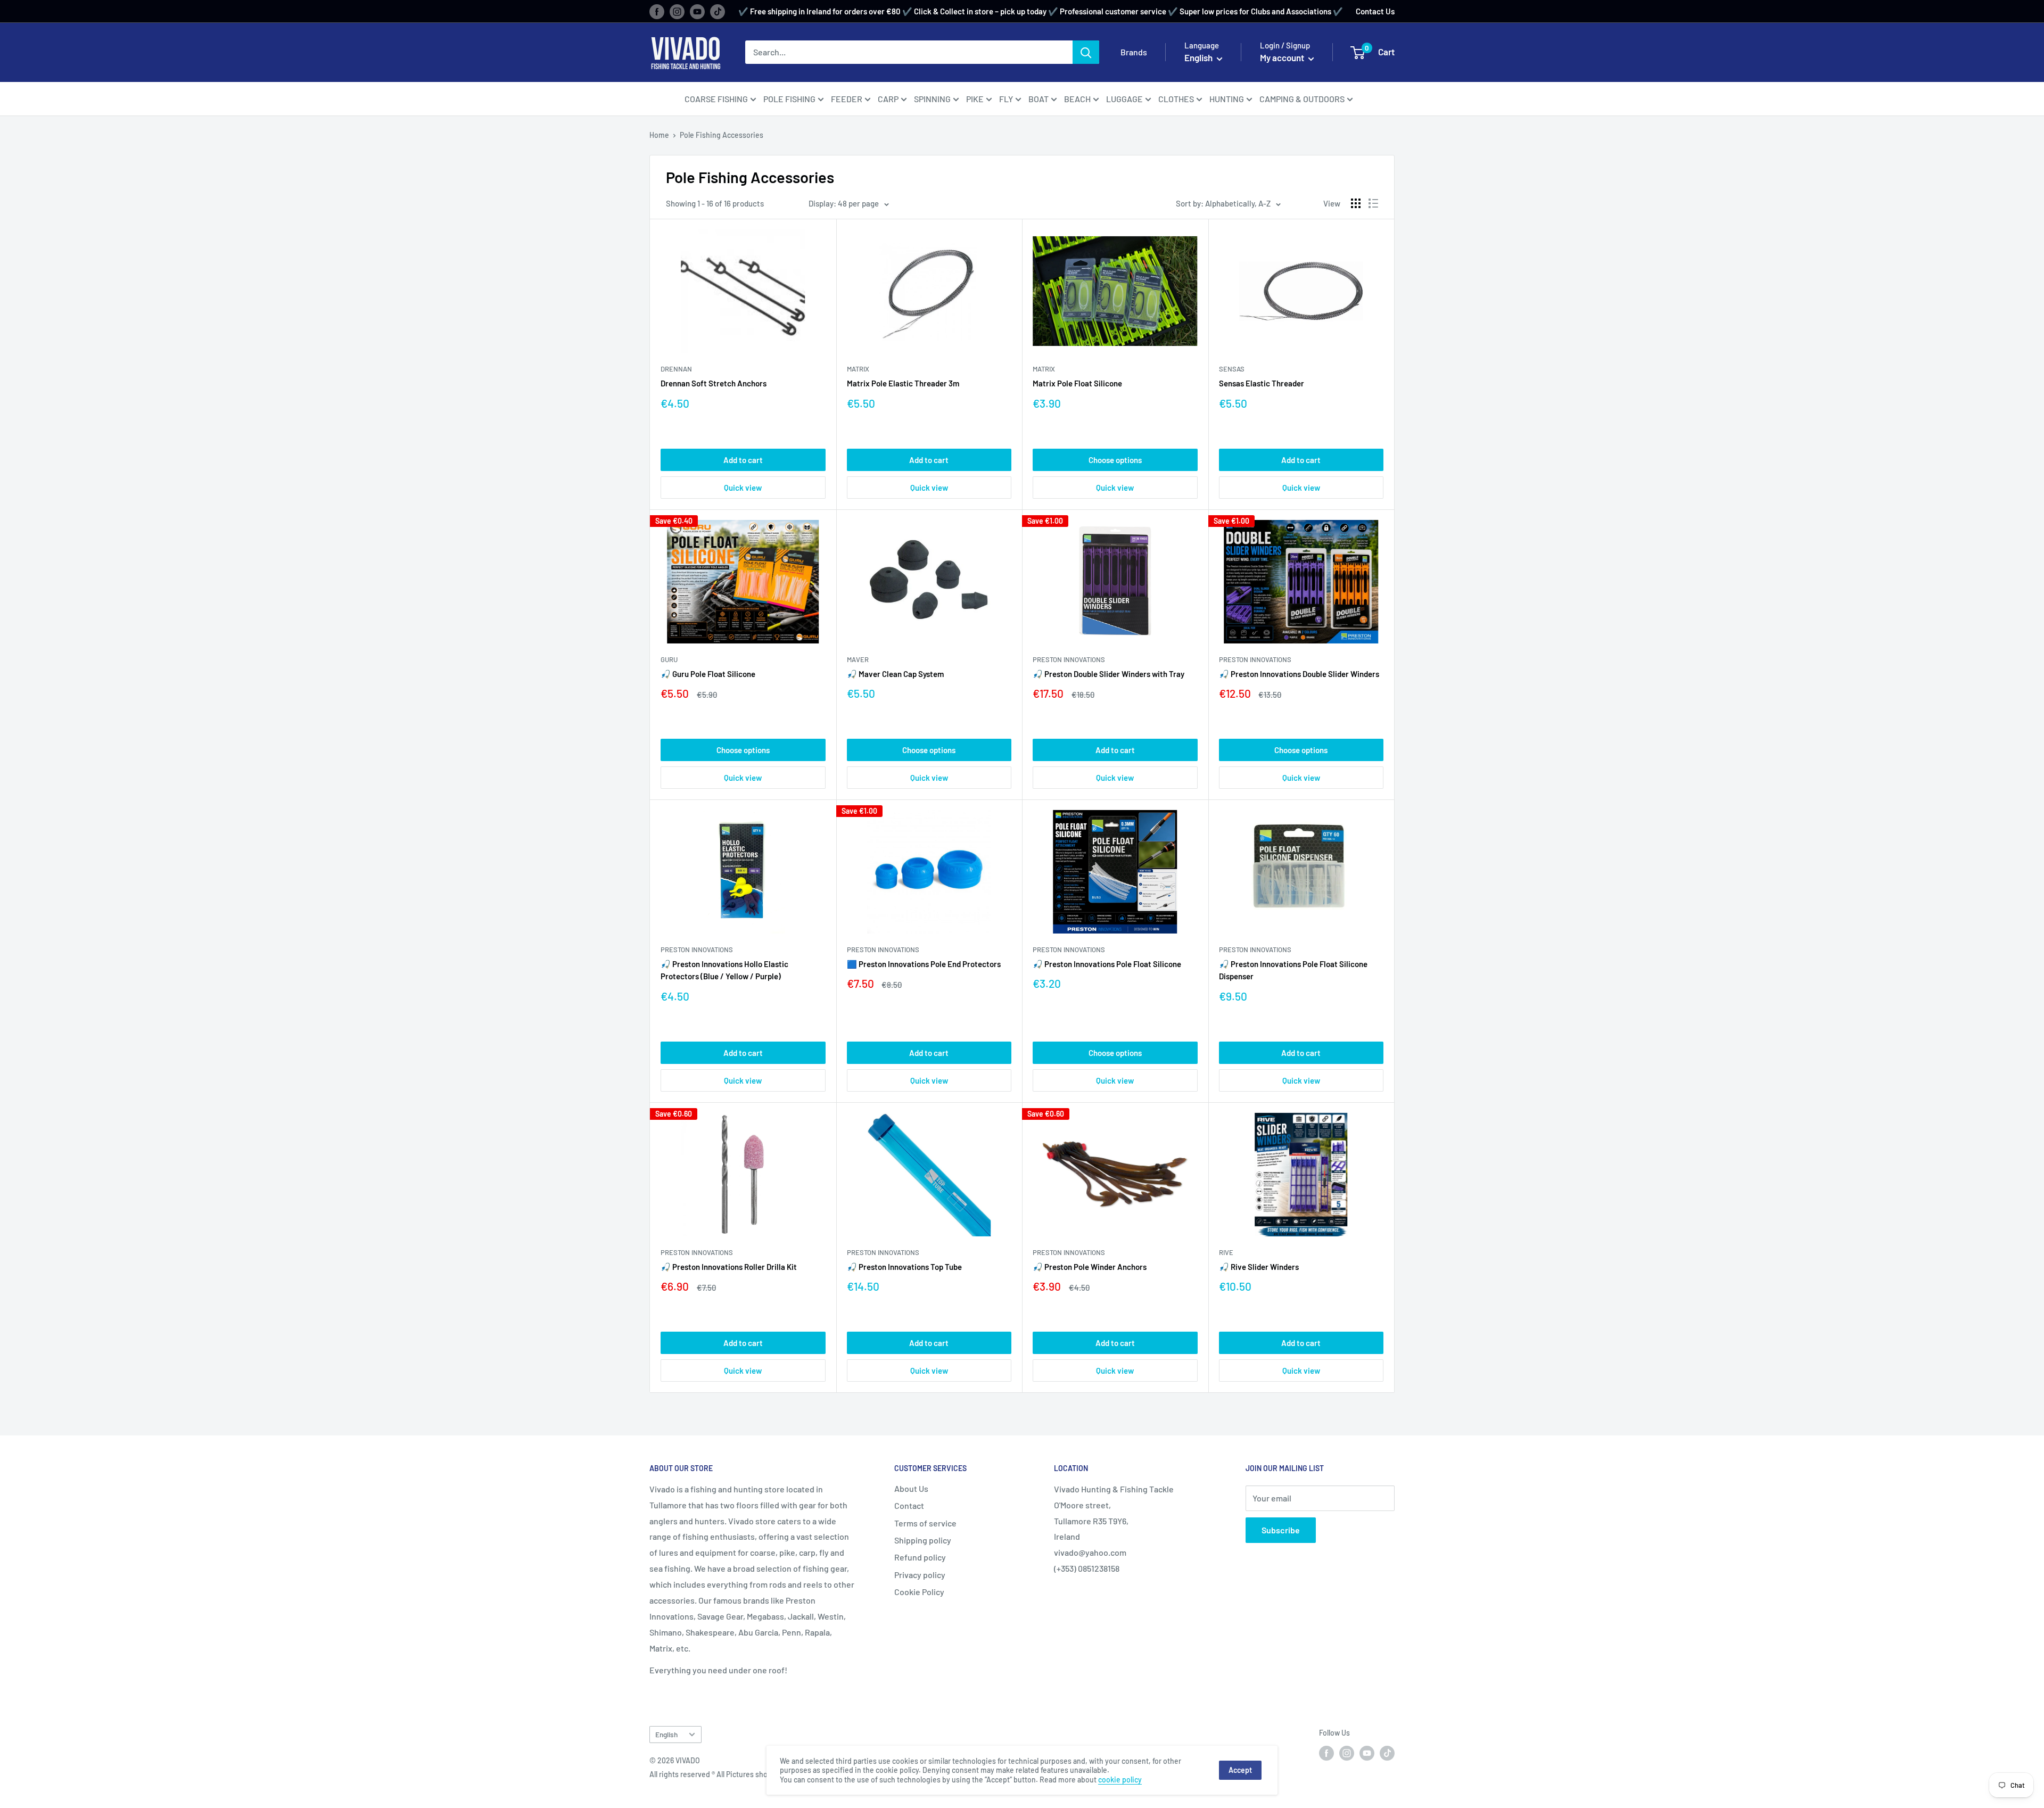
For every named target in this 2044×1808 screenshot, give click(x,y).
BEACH (1077, 99)
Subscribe (1281, 1530)
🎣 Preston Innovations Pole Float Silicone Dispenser (1293, 970)
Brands (1134, 52)
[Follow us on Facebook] (657, 11)
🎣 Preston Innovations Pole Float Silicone (1107, 964)
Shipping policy (923, 1540)
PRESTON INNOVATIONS (1069, 659)
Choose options (1115, 460)
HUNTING (1227, 99)
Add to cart (743, 460)
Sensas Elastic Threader (1262, 383)
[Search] (1086, 52)
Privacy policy (920, 1575)
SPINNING (932, 99)
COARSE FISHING (716, 99)
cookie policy (1120, 1780)
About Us (911, 1488)
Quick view (743, 488)
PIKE (975, 99)
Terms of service (925, 1523)
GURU (669, 659)
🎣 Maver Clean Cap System (895, 674)
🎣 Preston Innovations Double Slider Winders (1299, 674)
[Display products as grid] (1356, 203)
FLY (1006, 99)
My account (1283, 57)
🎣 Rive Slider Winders (1259, 1267)
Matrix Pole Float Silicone (1077, 383)
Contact (909, 1505)
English (666, 1734)
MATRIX (858, 369)
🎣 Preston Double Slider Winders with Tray (1108, 674)
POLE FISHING (789, 99)
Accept (1240, 1770)
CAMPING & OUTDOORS (1302, 99)
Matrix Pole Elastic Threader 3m (903, 383)
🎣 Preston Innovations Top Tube (904, 1267)
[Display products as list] (1373, 203)
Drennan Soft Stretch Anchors (714, 383)
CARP (888, 99)
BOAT (1039, 99)
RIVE (1226, 1252)
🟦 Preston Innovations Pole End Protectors (924, 964)
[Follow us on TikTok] (718, 11)
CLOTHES (1176, 99)
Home (659, 135)
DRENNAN (676, 369)
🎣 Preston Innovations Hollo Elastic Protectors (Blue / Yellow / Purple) (724, 970)
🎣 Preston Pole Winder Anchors (1090, 1267)
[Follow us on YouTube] (697, 11)
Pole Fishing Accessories (722, 135)
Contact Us (1375, 11)
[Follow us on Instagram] (677, 11)
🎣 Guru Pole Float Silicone (708, 674)
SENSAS (1232, 369)
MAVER (858, 659)
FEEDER (847, 99)
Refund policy (920, 1557)
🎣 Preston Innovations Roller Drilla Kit (729, 1267)
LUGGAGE (1124, 99)
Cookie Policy (919, 1592)
